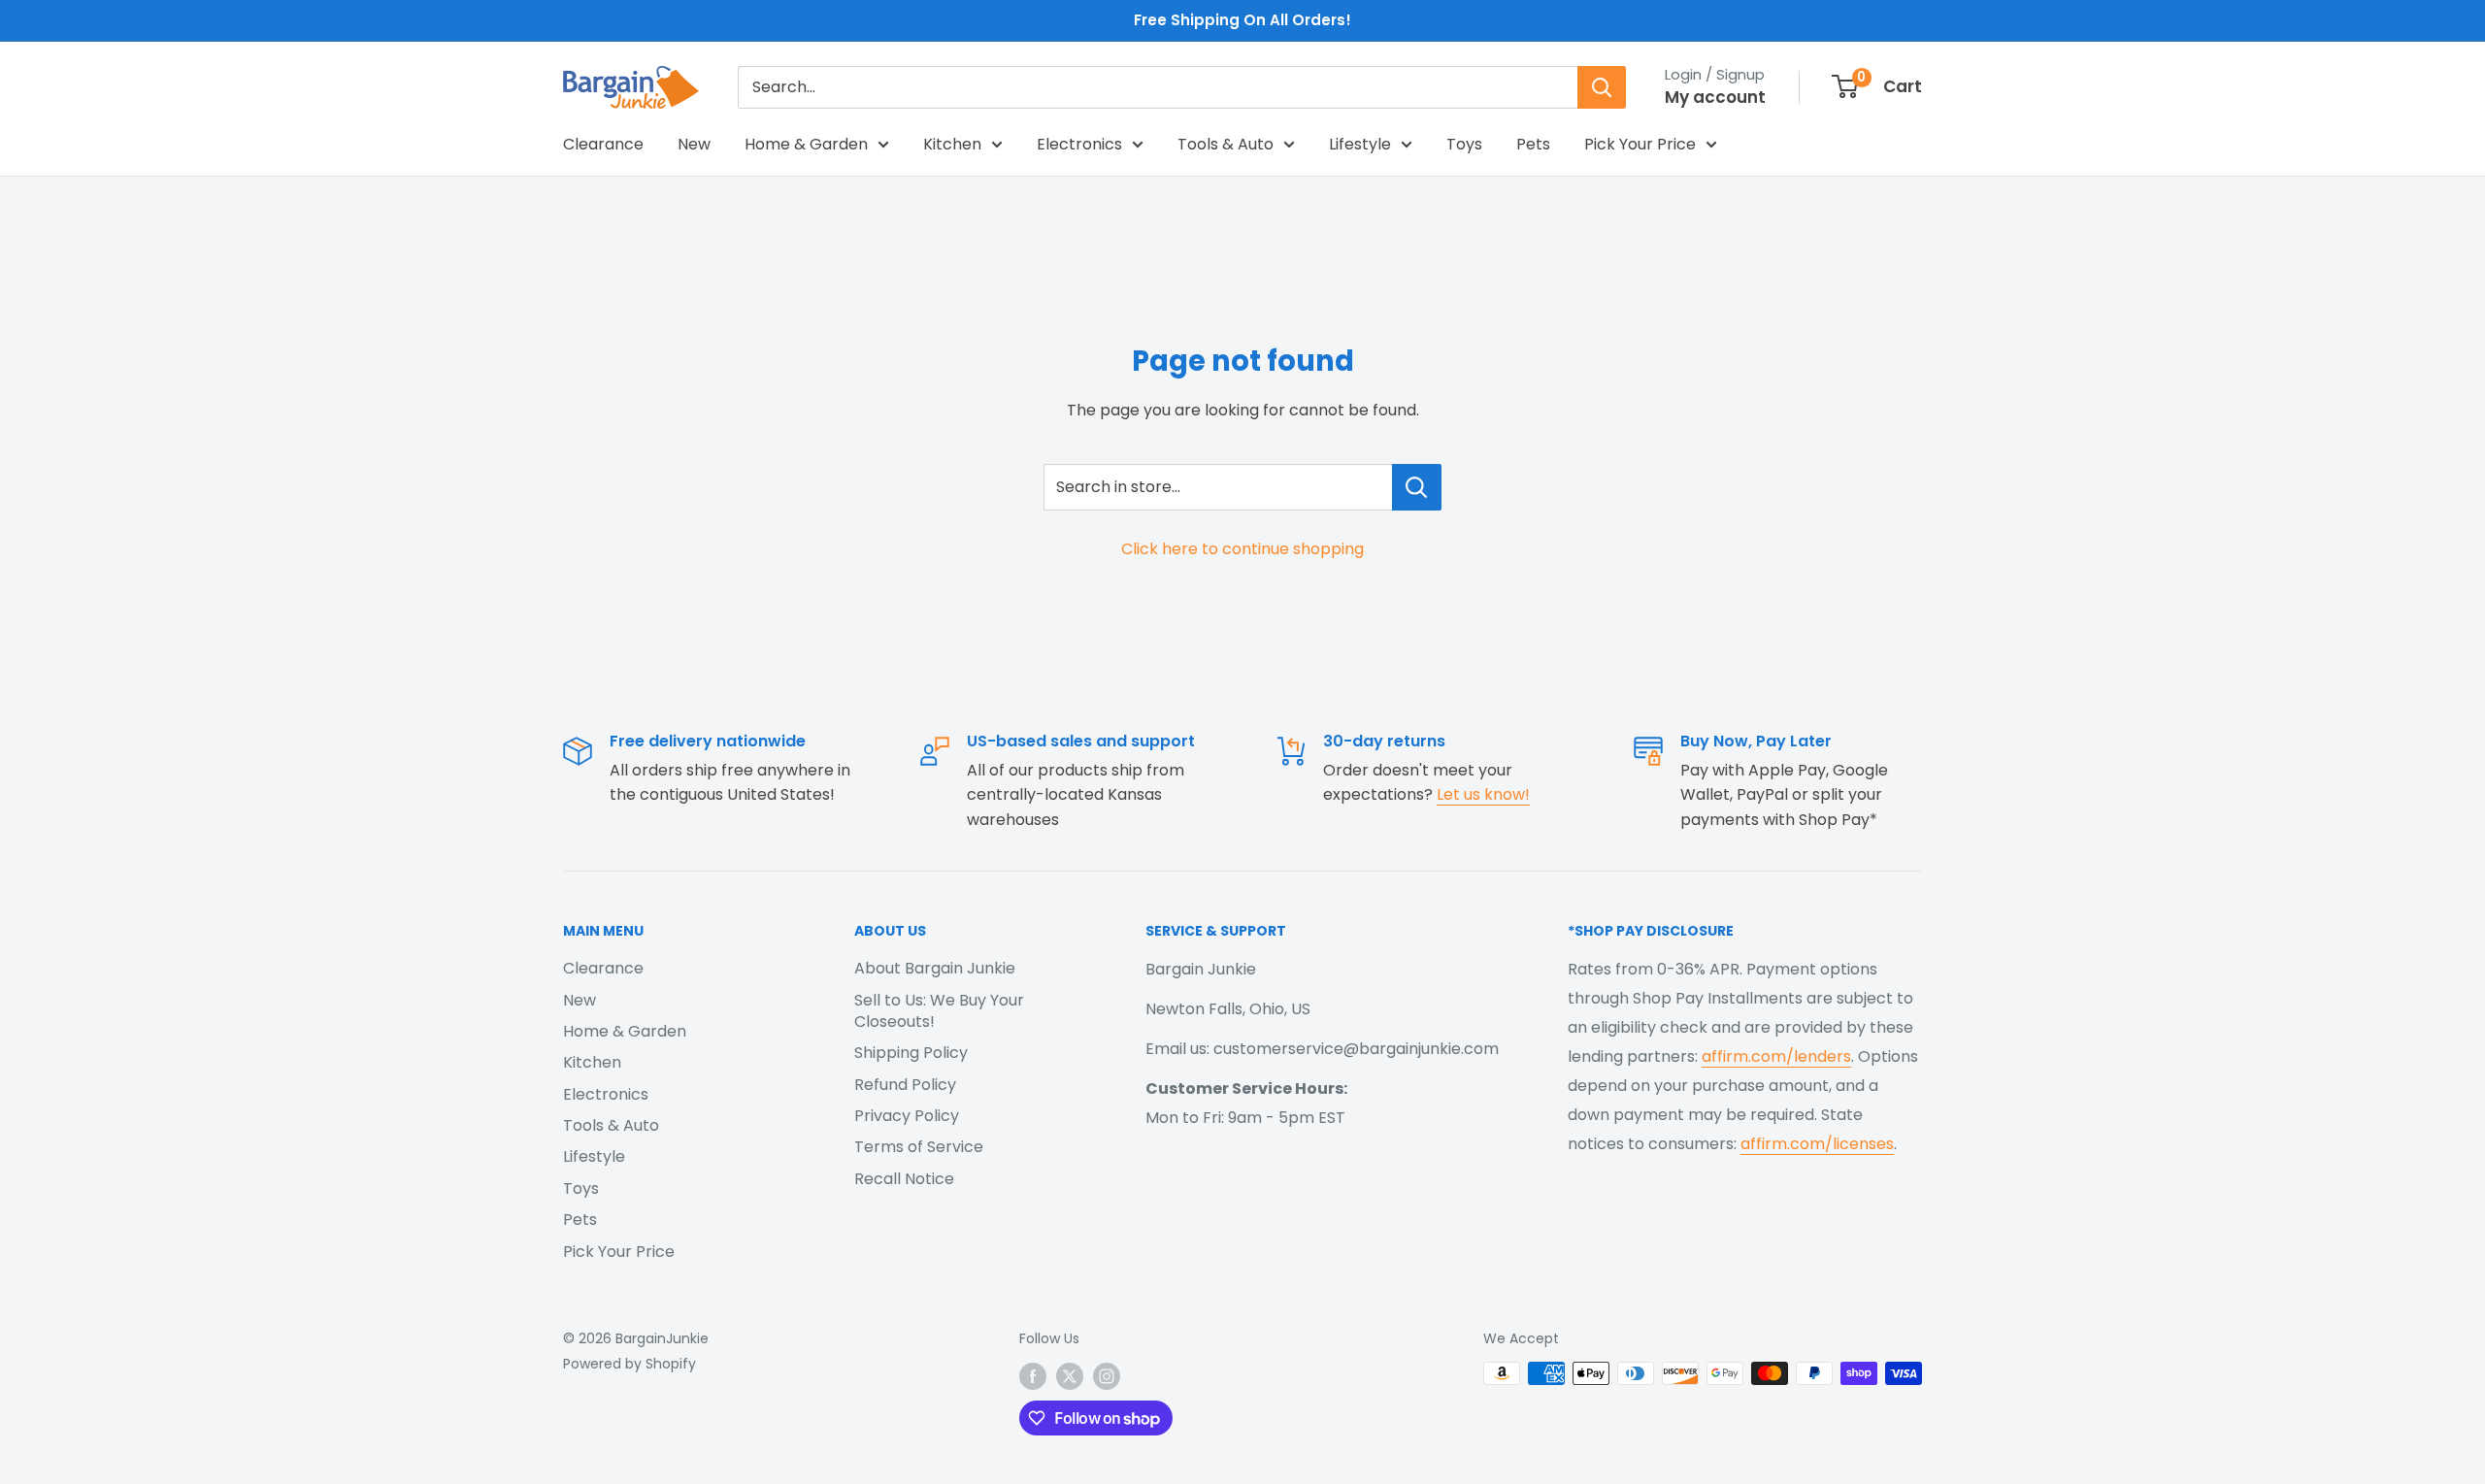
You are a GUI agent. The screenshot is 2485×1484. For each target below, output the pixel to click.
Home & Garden (806, 144)
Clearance (603, 144)
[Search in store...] (1417, 487)
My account (1715, 97)
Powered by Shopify (630, 1364)
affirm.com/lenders (1776, 1056)
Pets (1533, 144)
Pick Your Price (1640, 144)
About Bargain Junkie (935, 968)
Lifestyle (1360, 144)
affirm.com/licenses (1817, 1144)
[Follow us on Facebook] (1033, 1375)
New (694, 144)
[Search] (1602, 87)
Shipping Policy (911, 1053)
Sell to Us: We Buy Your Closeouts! (939, 1011)
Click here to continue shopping (1242, 549)
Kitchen (952, 144)
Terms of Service (919, 1147)
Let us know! (1483, 794)
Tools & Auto (1226, 144)
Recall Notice (904, 1179)
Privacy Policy (907, 1116)
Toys (1464, 144)
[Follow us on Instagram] (1107, 1375)
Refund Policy (905, 1085)
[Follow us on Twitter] (1070, 1375)
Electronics (1079, 144)
